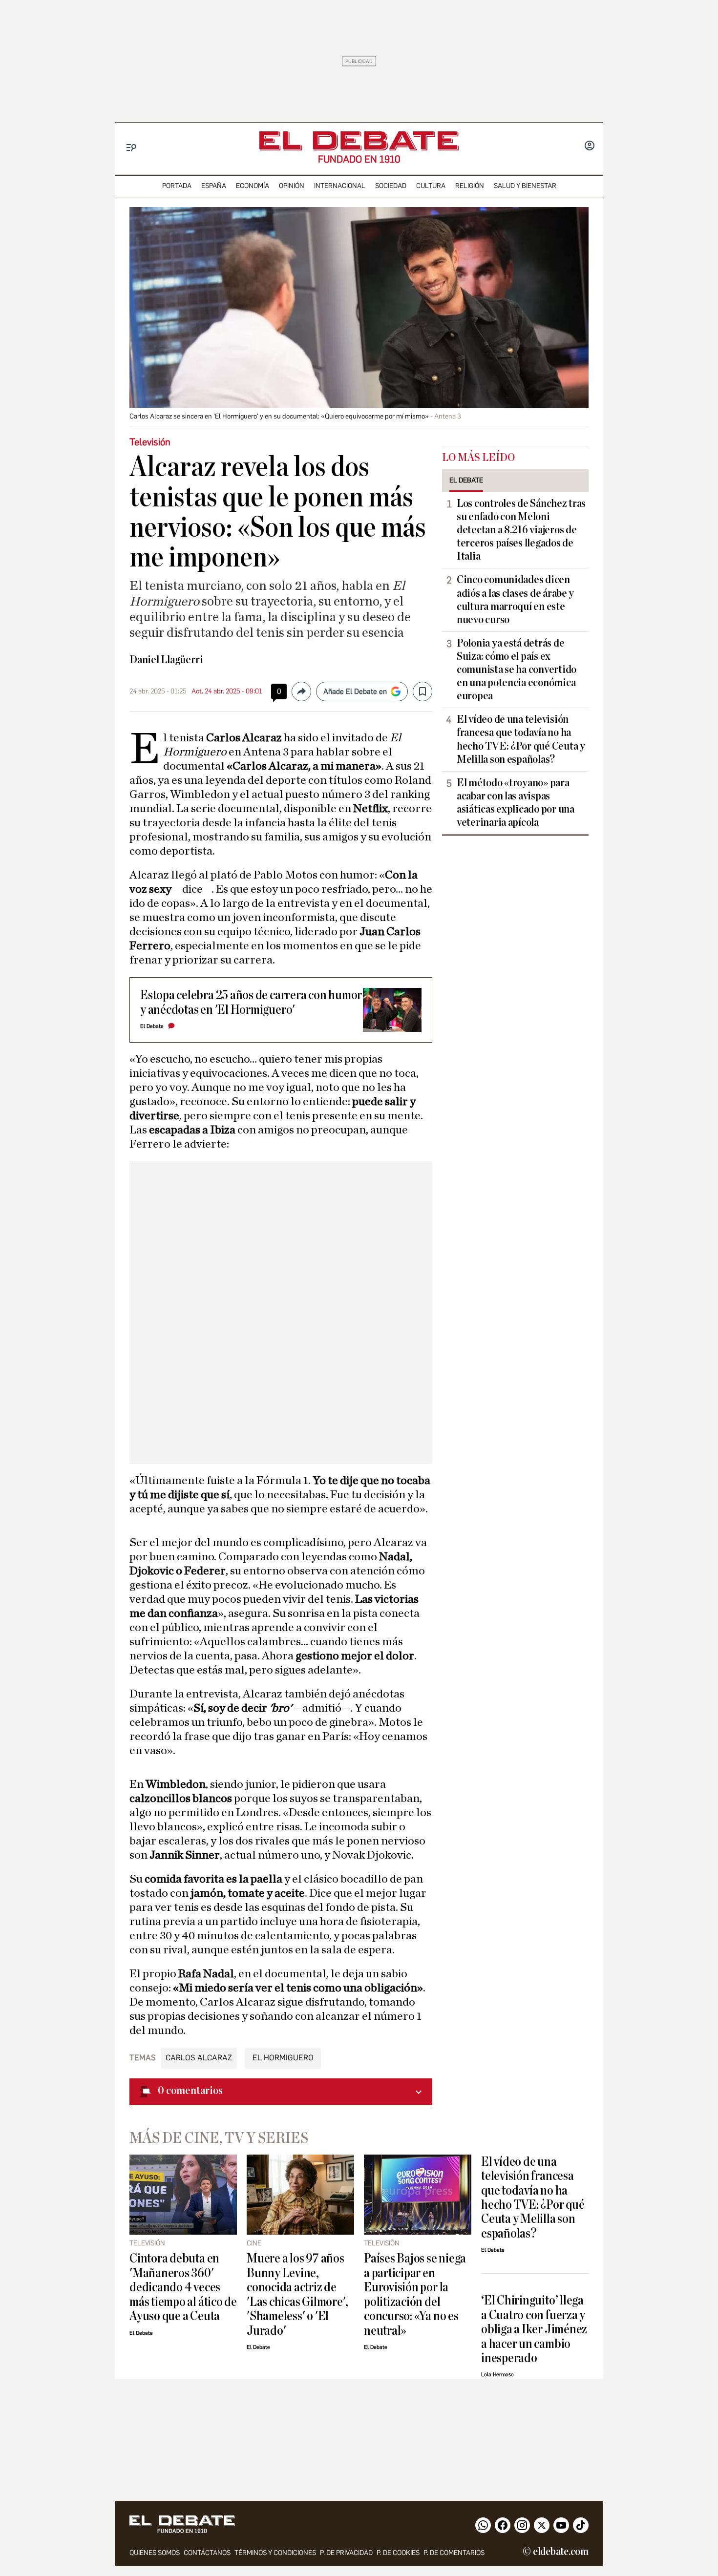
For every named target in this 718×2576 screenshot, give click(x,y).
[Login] (590, 147)
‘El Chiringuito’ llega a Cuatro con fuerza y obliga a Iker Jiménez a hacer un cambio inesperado (534, 2329)
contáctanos (207, 2553)
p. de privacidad (346, 2553)
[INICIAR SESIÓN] (590, 147)
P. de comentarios (454, 2553)
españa (214, 186)
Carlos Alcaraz (199, 2058)
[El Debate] (359, 141)
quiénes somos (155, 2553)
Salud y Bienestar (525, 186)
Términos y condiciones (275, 2553)
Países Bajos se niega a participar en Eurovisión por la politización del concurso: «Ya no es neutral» (415, 2294)
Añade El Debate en (355, 691)
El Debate (152, 1026)
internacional (340, 186)
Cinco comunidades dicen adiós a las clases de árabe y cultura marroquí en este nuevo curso (515, 599)
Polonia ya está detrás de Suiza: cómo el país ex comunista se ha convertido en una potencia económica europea (517, 670)
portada (177, 186)
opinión (292, 186)
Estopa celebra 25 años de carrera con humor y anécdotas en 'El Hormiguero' (251, 1002)
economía (253, 186)
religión (470, 186)
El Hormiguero (283, 2058)
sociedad (391, 186)
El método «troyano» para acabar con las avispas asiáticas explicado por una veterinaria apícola (516, 803)
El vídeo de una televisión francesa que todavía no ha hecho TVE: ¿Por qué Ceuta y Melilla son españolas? (521, 739)
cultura (431, 186)
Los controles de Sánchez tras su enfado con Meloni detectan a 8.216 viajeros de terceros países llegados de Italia (521, 530)
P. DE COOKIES (398, 2553)
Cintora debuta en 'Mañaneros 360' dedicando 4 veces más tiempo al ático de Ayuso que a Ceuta (183, 2287)
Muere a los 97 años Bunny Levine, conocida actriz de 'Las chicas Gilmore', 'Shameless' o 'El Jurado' (297, 2294)
